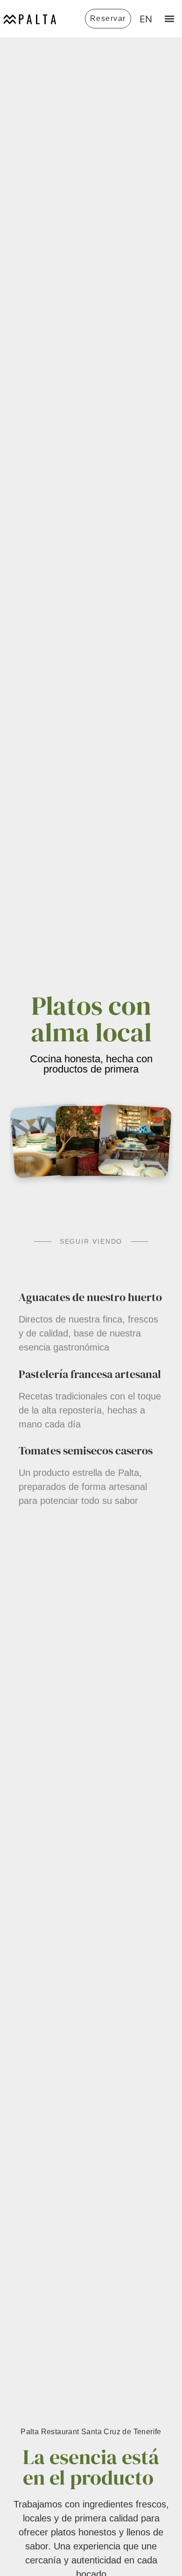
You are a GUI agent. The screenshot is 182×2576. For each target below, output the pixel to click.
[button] (169, 19)
